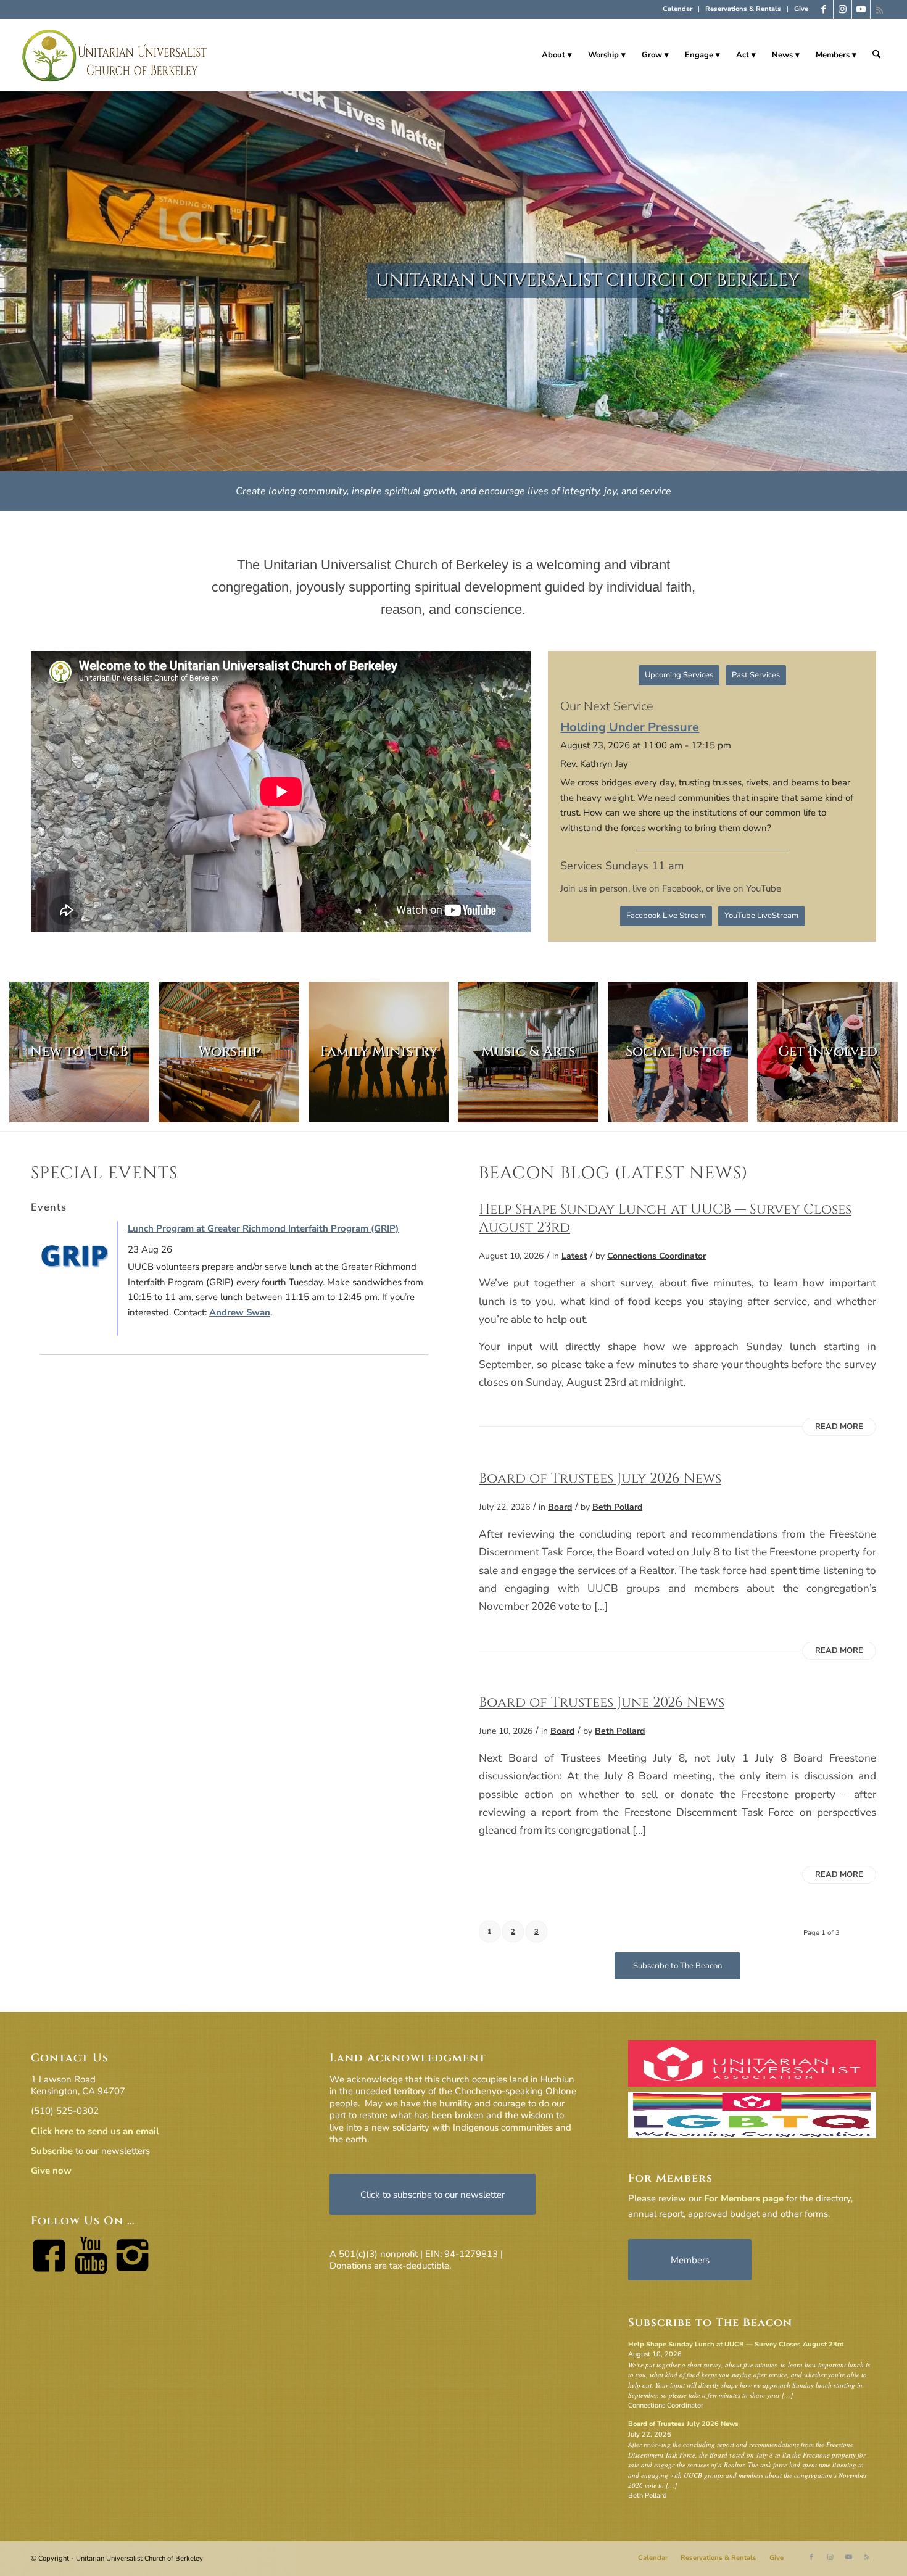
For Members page (744, 2198)
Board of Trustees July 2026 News (600, 1478)
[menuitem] (678, 9)
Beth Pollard (617, 1507)
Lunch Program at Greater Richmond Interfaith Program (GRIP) (263, 1228)
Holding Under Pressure (630, 727)
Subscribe (52, 2151)
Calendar (677, 9)
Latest (574, 1256)
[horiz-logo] (115, 55)
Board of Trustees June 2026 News (602, 1702)
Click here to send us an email (95, 2131)
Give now (51, 2171)
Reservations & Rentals (743, 9)
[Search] (876, 55)
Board (560, 1507)
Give (801, 9)
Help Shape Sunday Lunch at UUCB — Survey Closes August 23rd (665, 1218)
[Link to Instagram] (843, 9)
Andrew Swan (240, 1312)
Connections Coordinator (656, 1256)
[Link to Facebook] (824, 9)
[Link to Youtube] (861, 9)
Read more (839, 1427)
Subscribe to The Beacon (710, 2323)
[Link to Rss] (880, 9)
